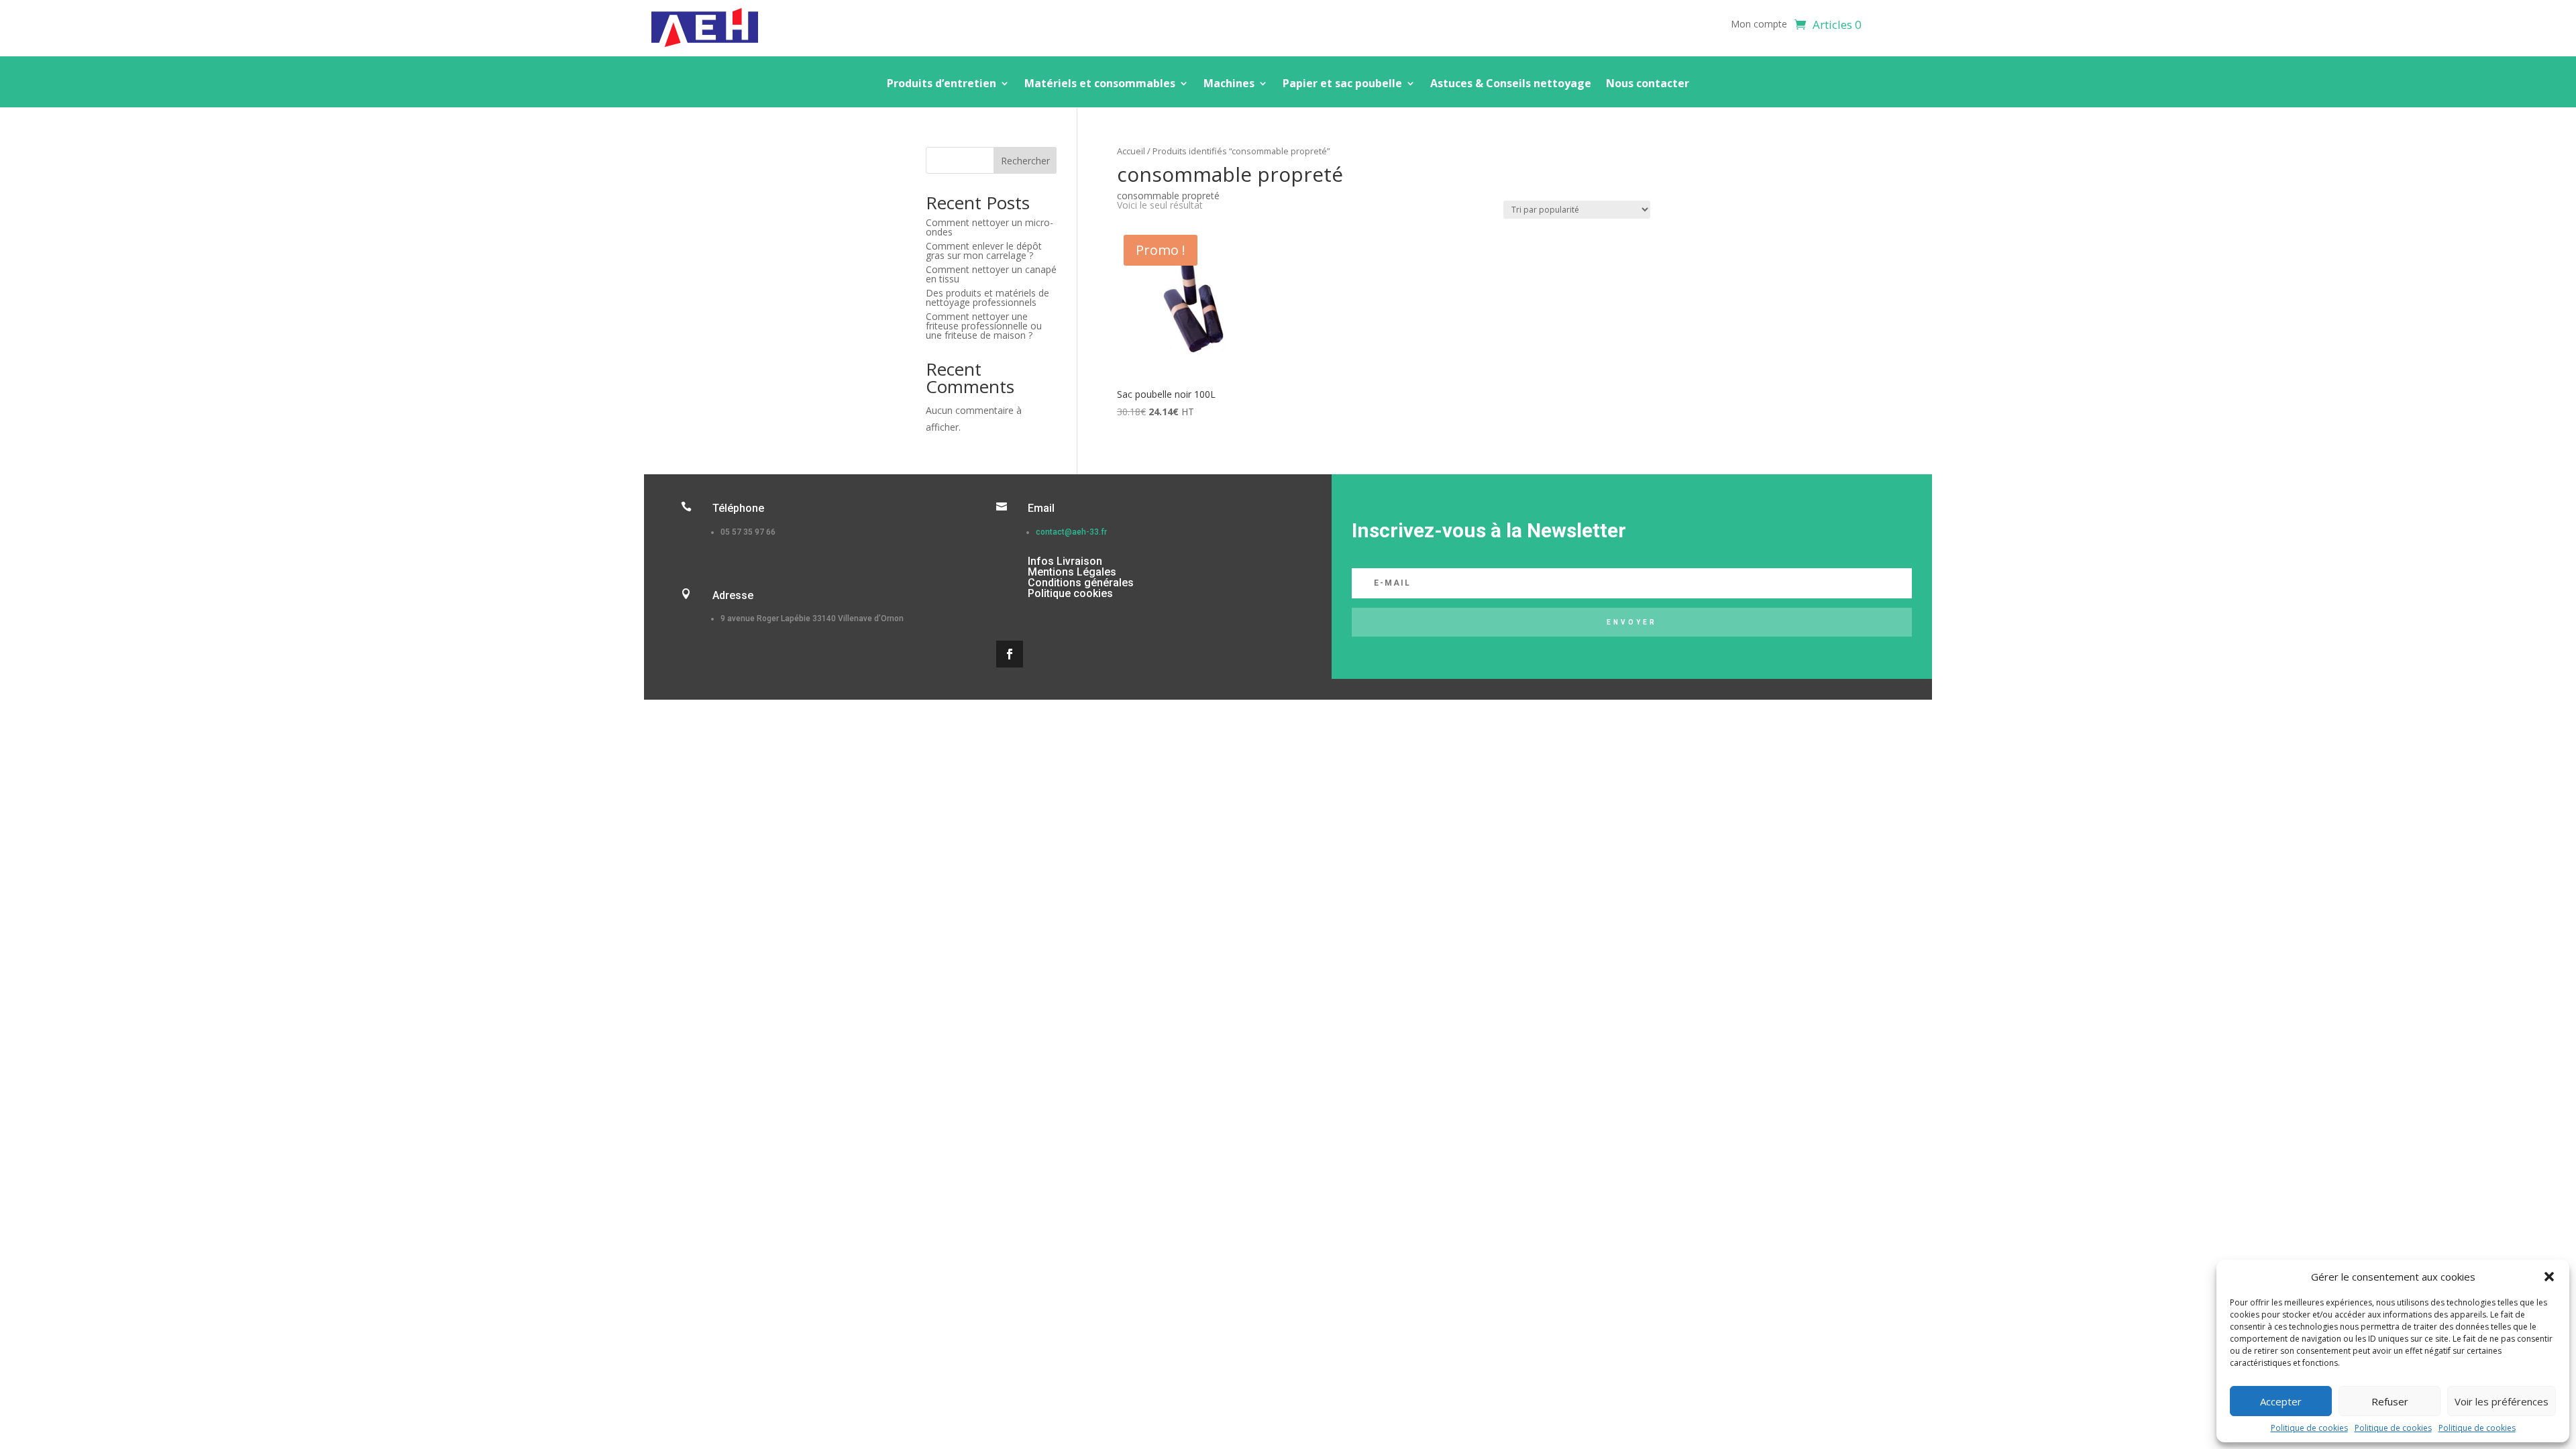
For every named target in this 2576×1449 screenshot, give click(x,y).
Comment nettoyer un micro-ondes (989, 227)
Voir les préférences (2502, 1401)
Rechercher (1025, 161)
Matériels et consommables (1100, 85)
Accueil (1131, 151)
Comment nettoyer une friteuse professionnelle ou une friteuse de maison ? (984, 326)
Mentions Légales (1072, 572)
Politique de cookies (2309, 1428)
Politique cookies (1070, 593)
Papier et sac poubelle (1342, 85)
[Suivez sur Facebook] (1010, 654)
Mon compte (1759, 25)
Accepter (2281, 1401)
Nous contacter (1648, 85)
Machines (1229, 85)
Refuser (2390, 1401)
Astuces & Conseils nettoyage (1511, 85)
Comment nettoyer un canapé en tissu (991, 274)
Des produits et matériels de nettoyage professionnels (987, 298)
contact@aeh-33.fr (1071, 532)
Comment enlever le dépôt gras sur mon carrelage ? (984, 251)
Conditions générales (1081, 583)
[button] (2549, 1277)
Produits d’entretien (942, 85)
